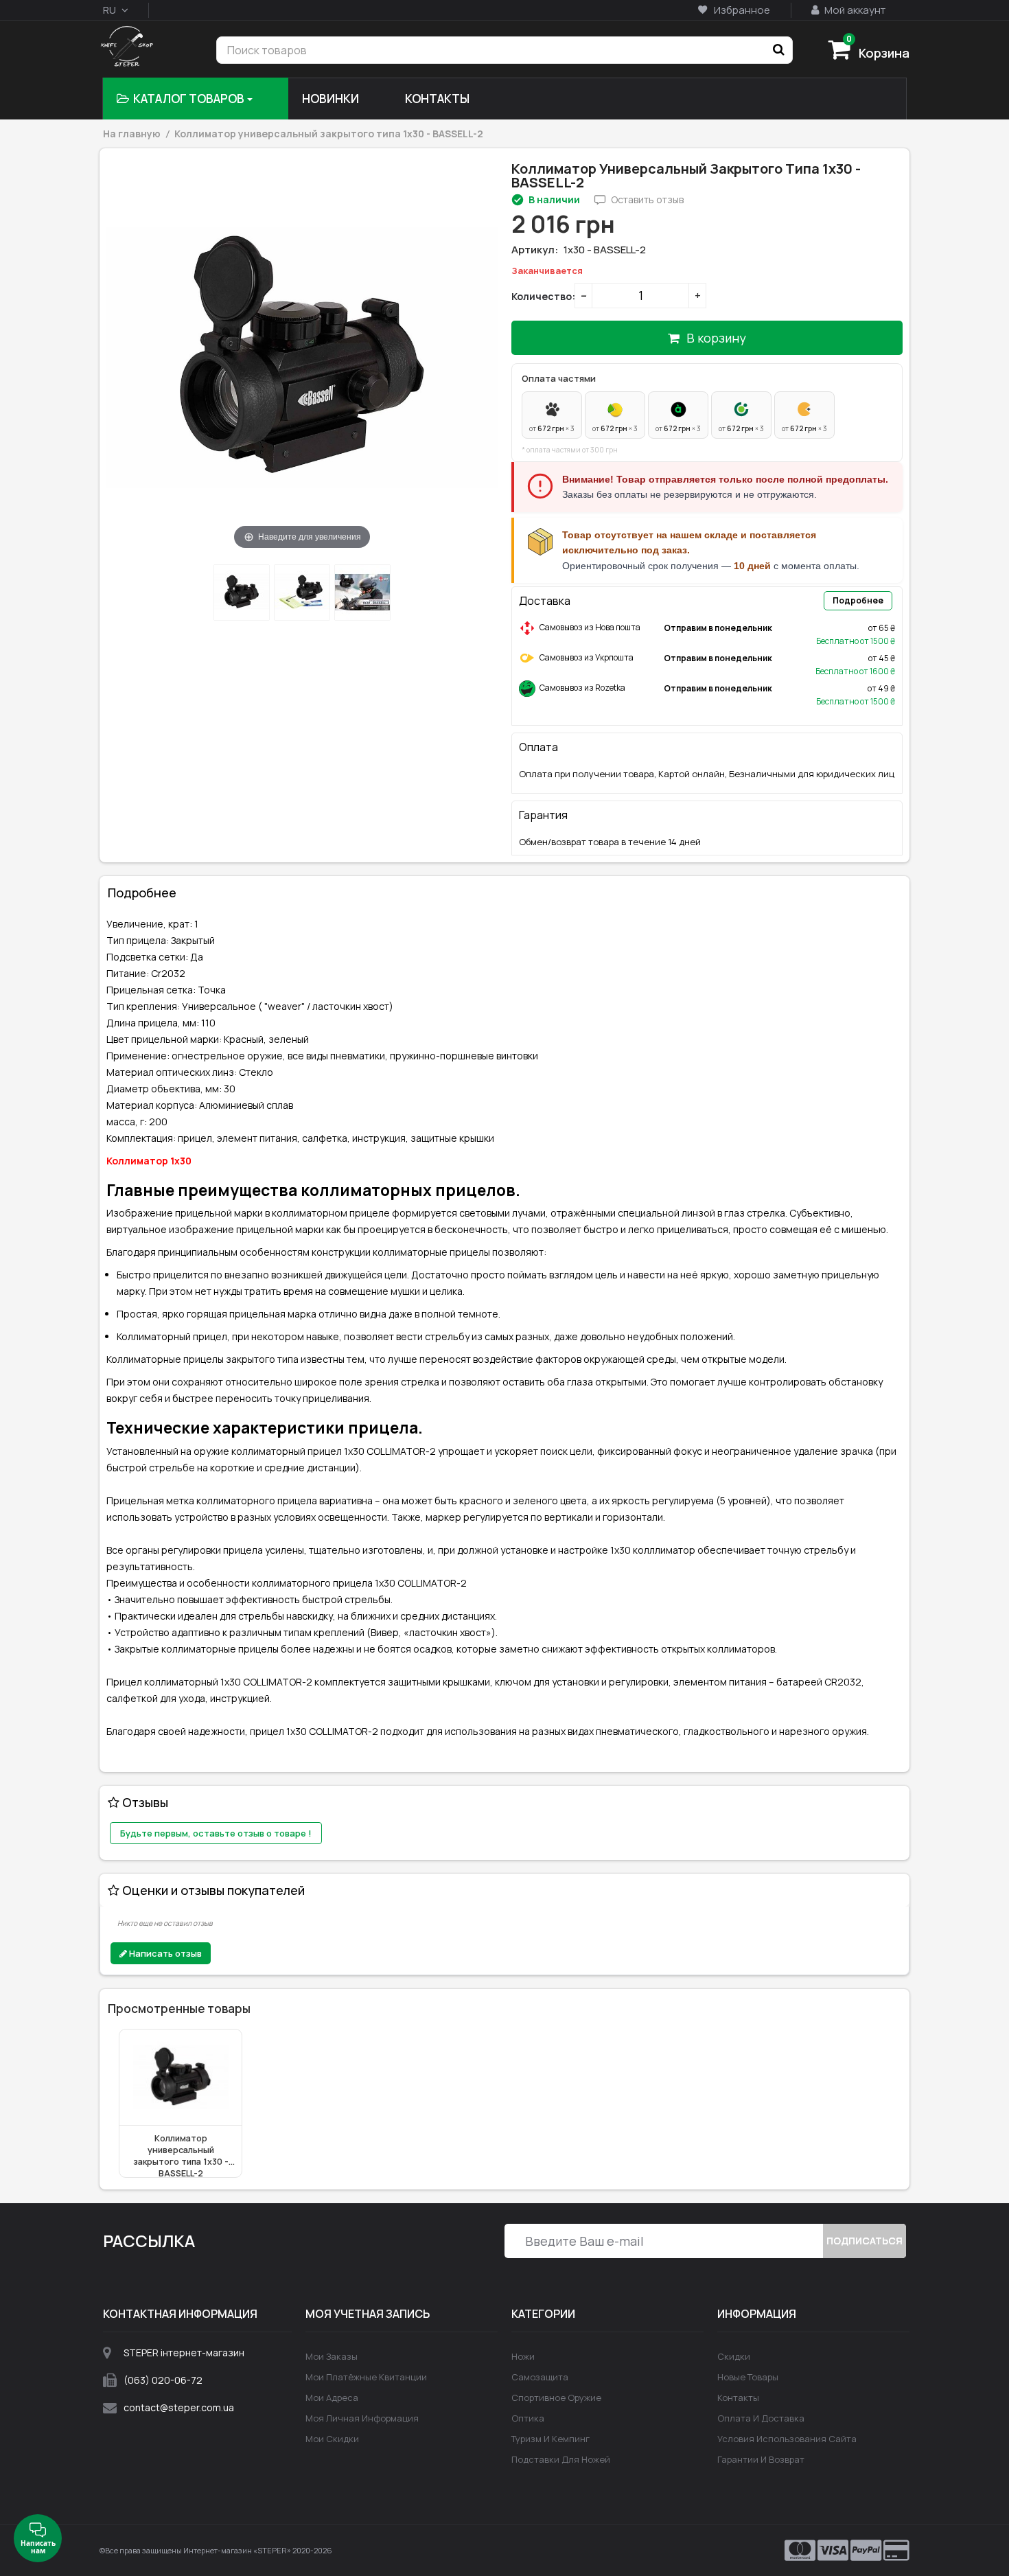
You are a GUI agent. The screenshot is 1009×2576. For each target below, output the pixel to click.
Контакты (738, 2397)
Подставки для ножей (561, 2459)
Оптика (528, 2418)
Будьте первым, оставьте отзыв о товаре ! (216, 1833)
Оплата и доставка (761, 2418)
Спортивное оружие (556, 2397)
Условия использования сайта (787, 2439)
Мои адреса (332, 2397)
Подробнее (858, 600)
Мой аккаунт (854, 10)
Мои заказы (332, 2356)
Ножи (523, 2356)
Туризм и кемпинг (550, 2439)
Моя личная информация (362, 2418)
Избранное (741, 10)
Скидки (734, 2356)
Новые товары (748, 2377)
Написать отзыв (164, 1953)
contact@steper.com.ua (179, 2407)
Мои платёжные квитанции (366, 2377)
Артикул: (535, 250)
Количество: (540, 296)
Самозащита (540, 2377)
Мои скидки (332, 2439)
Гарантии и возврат (761, 2459)
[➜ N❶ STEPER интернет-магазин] (127, 48)
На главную (132, 134)
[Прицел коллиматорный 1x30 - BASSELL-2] (242, 593)
